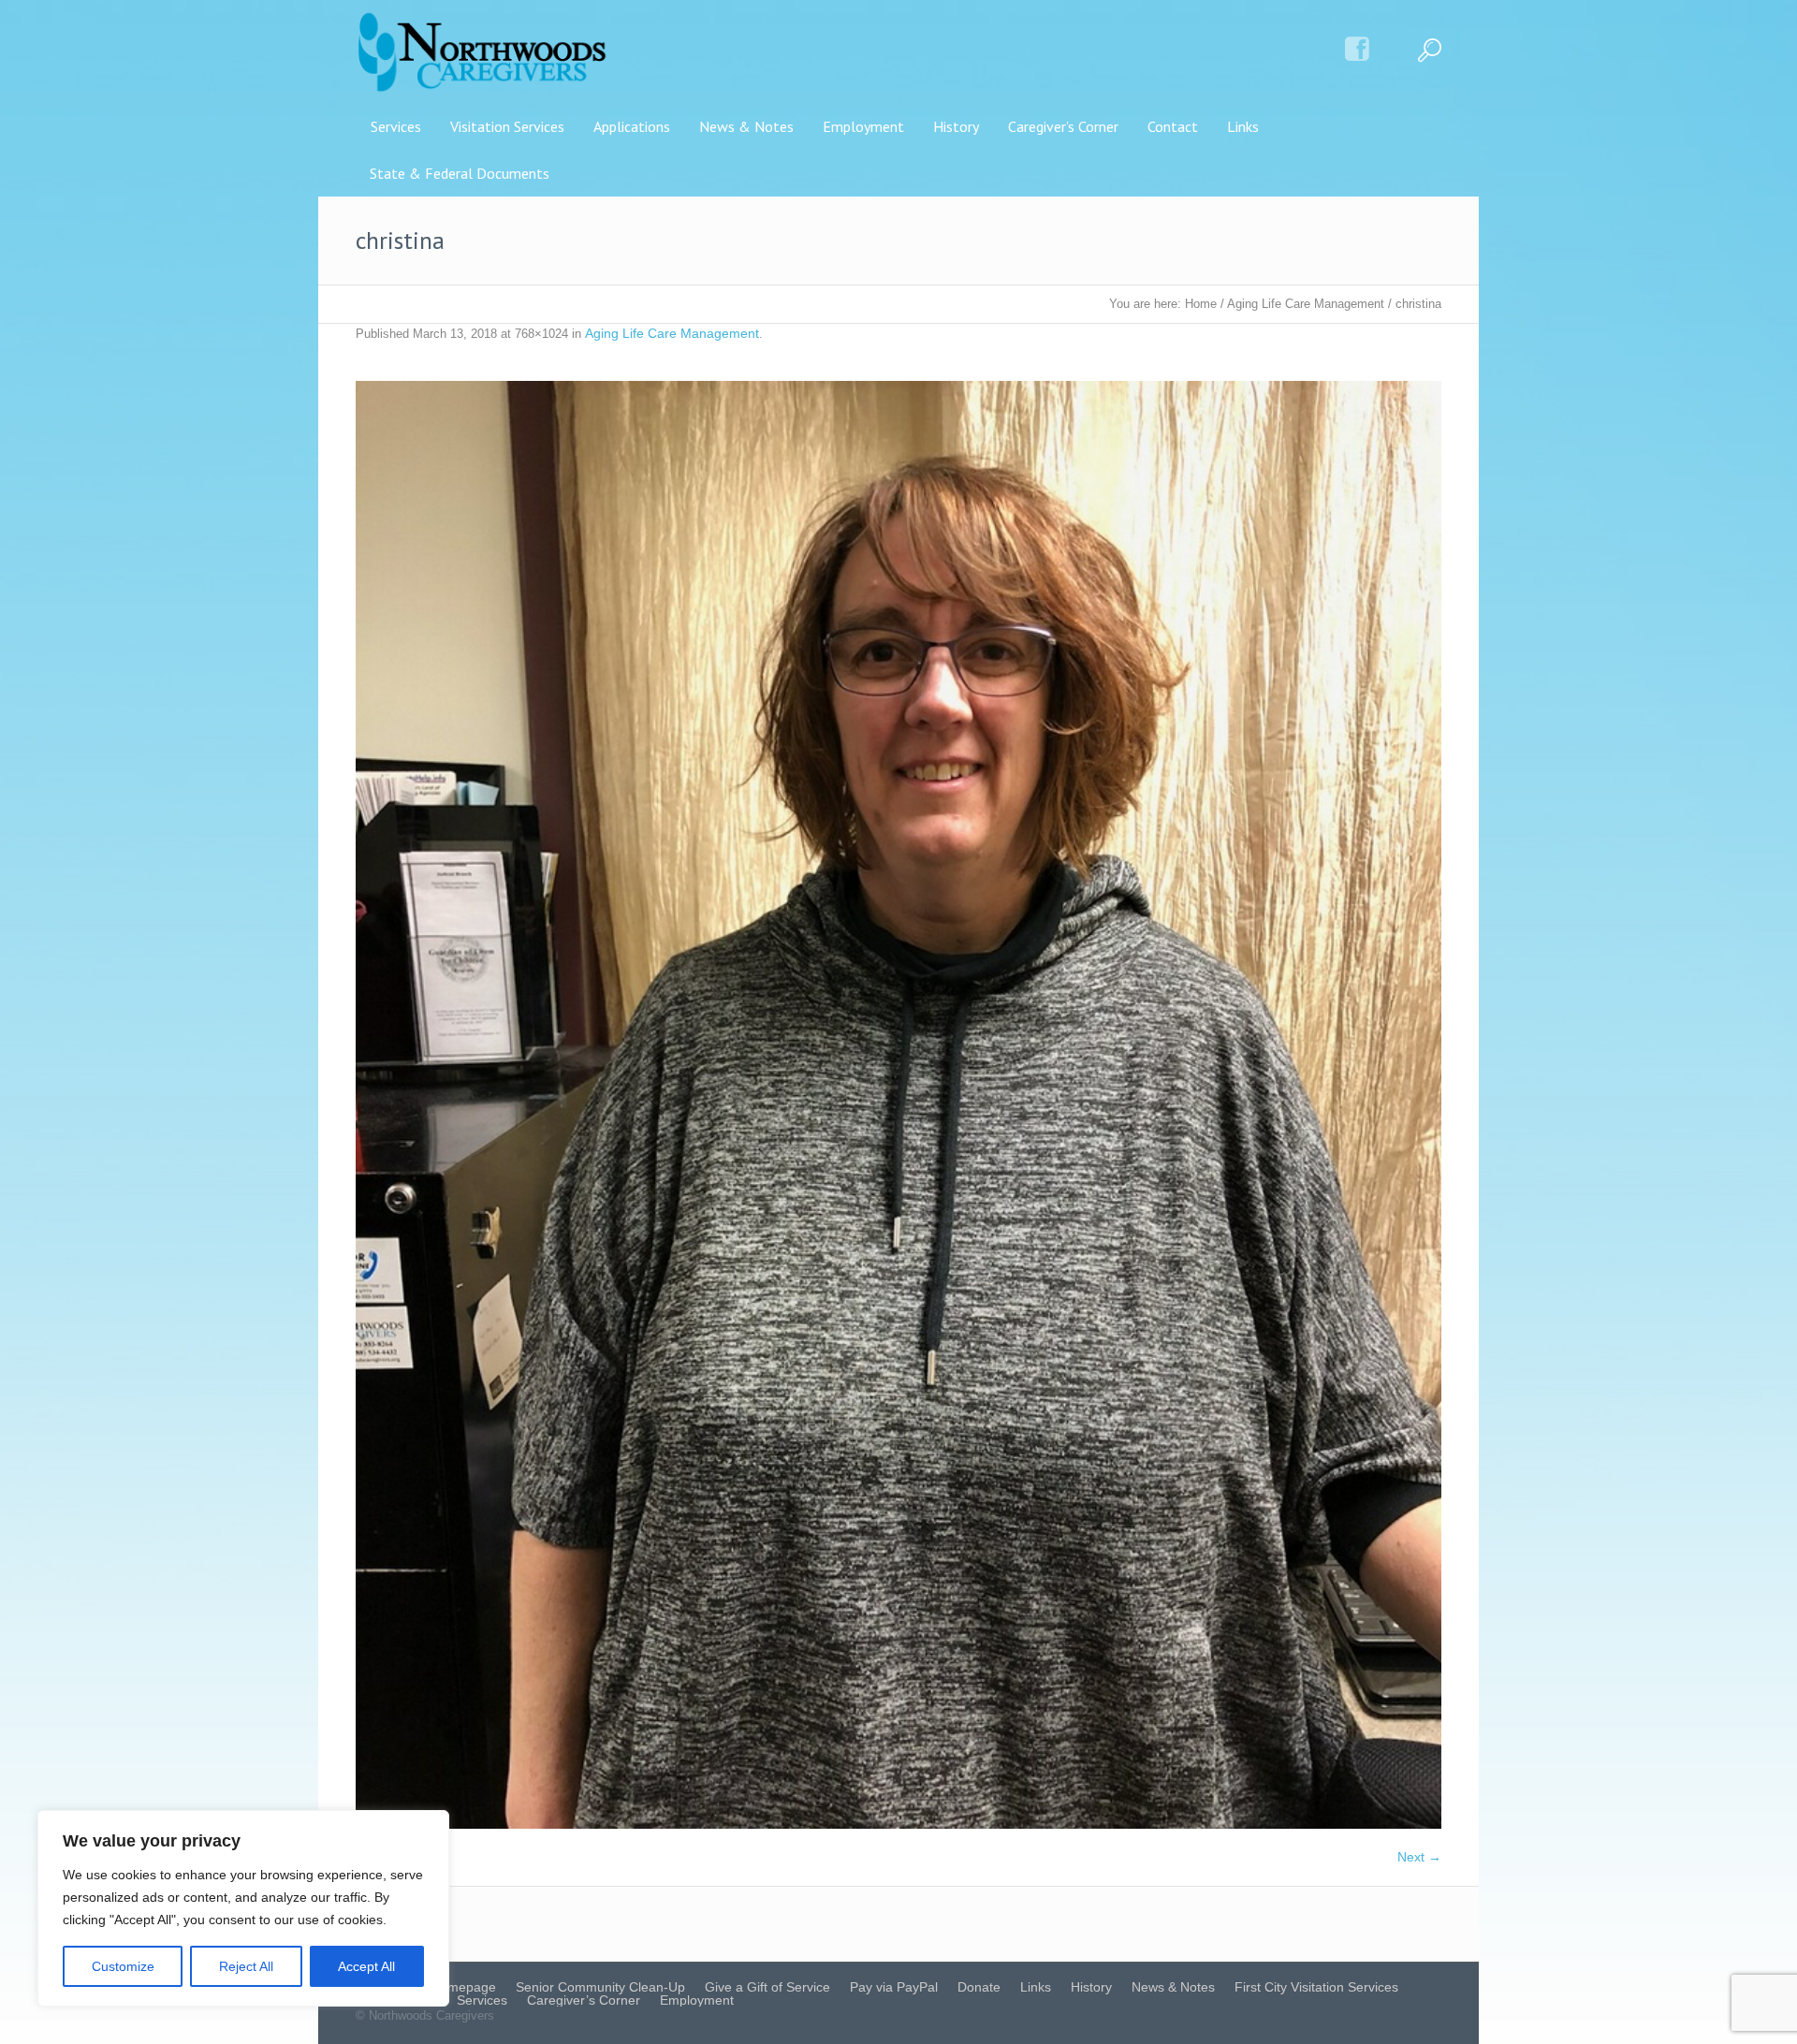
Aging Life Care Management (1306, 304)
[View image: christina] (898, 1105)
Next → (1419, 1857)
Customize (123, 1966)
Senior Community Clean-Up (600, 1987)
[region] (243, 1908)
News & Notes (1173, 1987)
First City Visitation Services (1316, 1987)
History (1091, 1987)
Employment (697, 2000)
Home (1201, 304)
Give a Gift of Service (767, 1987)
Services (482, 2000)
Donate (979, 1987)
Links (1036, 1987)
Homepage (463, 1987)
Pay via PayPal (894, 1987)
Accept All (366, 1966)
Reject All (246, 1966)
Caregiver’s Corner (584, 2000)
